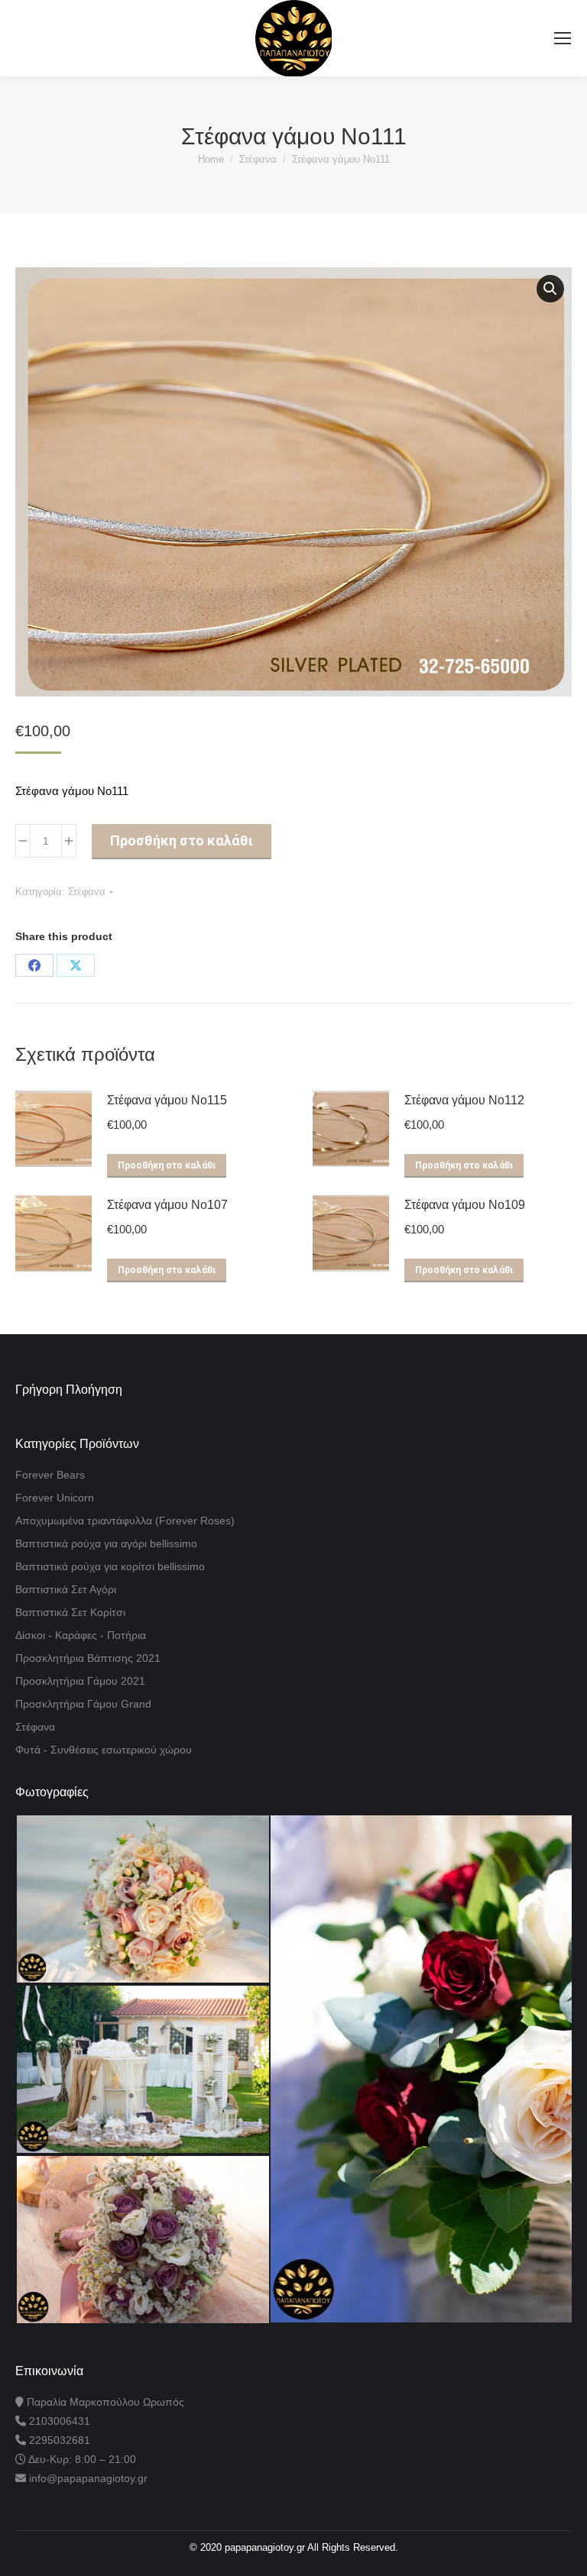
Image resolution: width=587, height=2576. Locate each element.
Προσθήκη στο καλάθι (182, 840)
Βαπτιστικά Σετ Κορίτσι (70, 1612)
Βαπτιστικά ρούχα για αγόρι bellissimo (106, 1543)
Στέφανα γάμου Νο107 (167, 1205)
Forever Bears (50, 1475)
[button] (550, 289)
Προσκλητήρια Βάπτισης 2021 (88, 1658)
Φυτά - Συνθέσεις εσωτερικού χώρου (104, 1750)
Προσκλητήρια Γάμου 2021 (80, 1681)
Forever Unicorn (55, 1498)
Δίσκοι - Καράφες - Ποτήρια (81, 1635)
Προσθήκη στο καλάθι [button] (167, 1165)
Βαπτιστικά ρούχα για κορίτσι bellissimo (110, 1566)
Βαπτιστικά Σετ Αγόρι (66, 1589)
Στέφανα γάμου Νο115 (167, 1100)
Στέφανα (87, 892)
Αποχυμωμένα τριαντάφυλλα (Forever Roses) (125, 1521)
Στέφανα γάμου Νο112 (464, 1100)
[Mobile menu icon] (563, 38)
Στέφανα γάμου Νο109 (465, 1205)
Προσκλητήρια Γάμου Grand (83, 1704)
